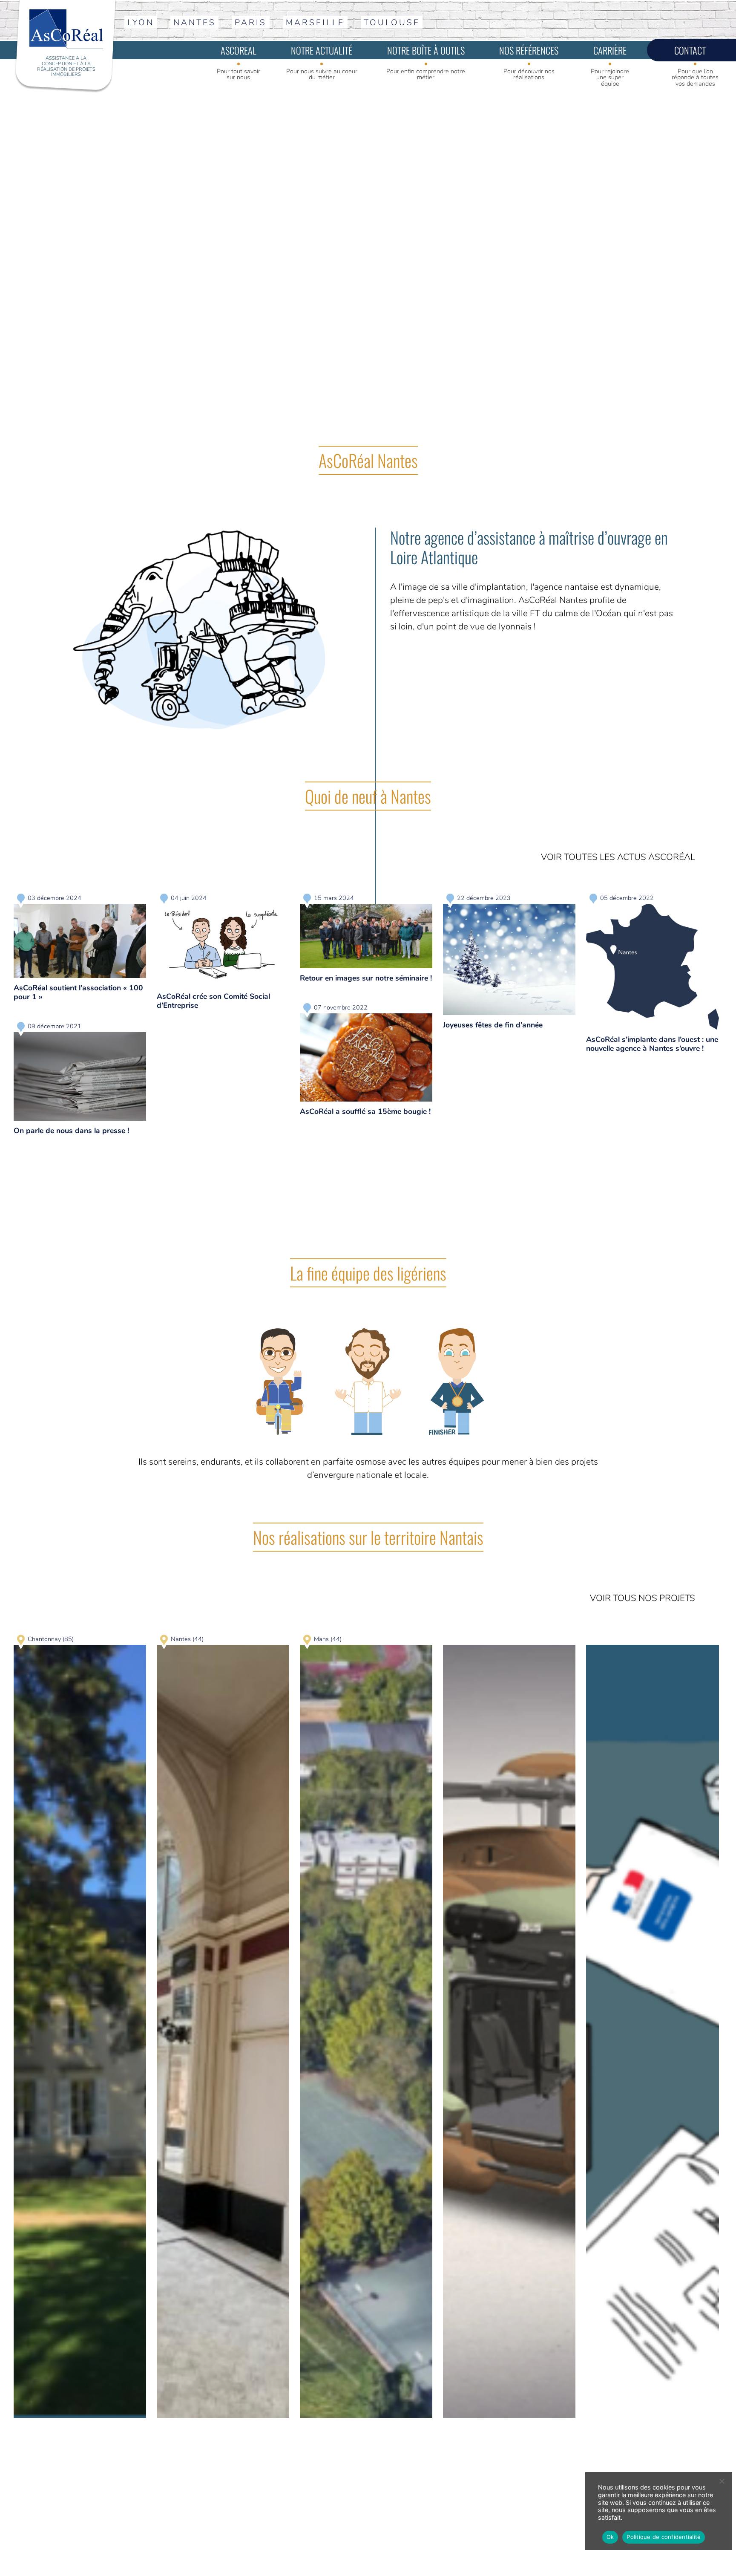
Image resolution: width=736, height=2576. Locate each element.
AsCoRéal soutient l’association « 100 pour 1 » (78, 992)
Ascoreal (239, 50)
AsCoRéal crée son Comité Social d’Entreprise (213, 1001)
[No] (722, 2481)
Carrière (610, 50)
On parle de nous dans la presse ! (71, 1131)
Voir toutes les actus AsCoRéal (618, 857)
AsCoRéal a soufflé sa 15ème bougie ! (365, 1111)
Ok (610, 2537)
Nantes (195, 23)
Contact (690, 50)
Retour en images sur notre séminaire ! (366, 978)
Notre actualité (322, 50)
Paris (251, 23)
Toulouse (392, 23)
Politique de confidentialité (664, 2537)
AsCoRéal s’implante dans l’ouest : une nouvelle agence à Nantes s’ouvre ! (652, 1044)
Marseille (315, 23)
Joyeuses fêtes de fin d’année (493, 1025)
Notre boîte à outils (426, 50)
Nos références (529, 50)
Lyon (141, 23)
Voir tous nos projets (643, 1598)
